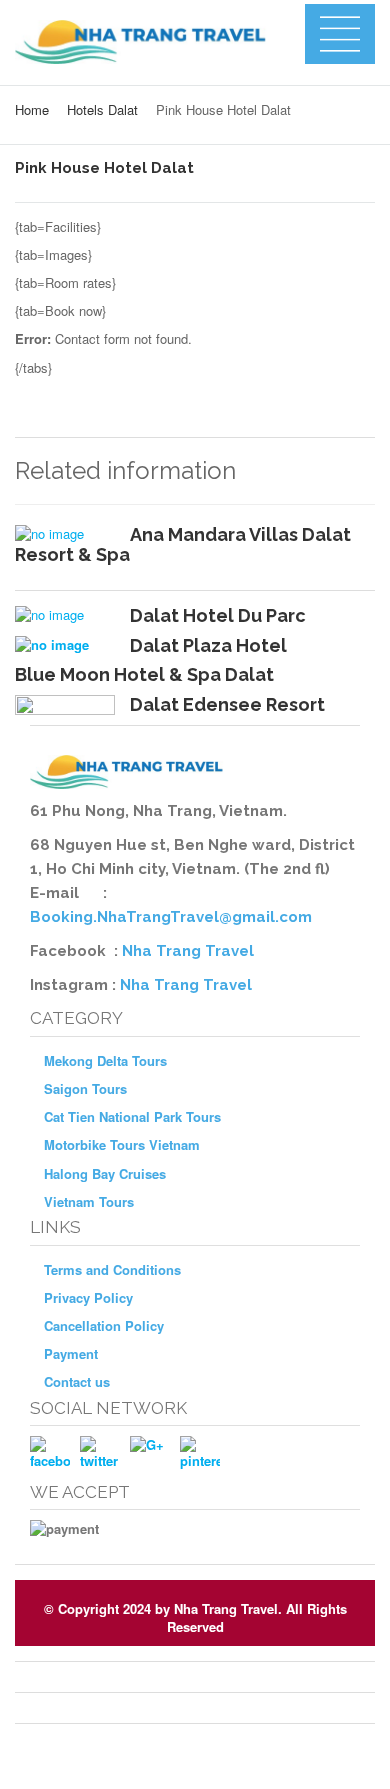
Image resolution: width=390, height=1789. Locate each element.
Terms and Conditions (112, 1269)
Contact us (77, 1381)
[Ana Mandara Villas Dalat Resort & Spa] (65, 534)
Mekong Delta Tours (105, 1060)
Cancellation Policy (104, 1325)
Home (32, 109)
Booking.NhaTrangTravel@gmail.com (171, 917)
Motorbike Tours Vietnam (122, 1144)
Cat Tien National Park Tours (132, 1116)
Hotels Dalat (102, 109)
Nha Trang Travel (190, 951)
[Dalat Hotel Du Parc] (65, 615)
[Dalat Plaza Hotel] (65, 645)
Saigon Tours (85, 1088)
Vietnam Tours (89, 1201)
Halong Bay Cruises (105, 1173)
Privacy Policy (88, 1297)
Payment (71, 1353)
